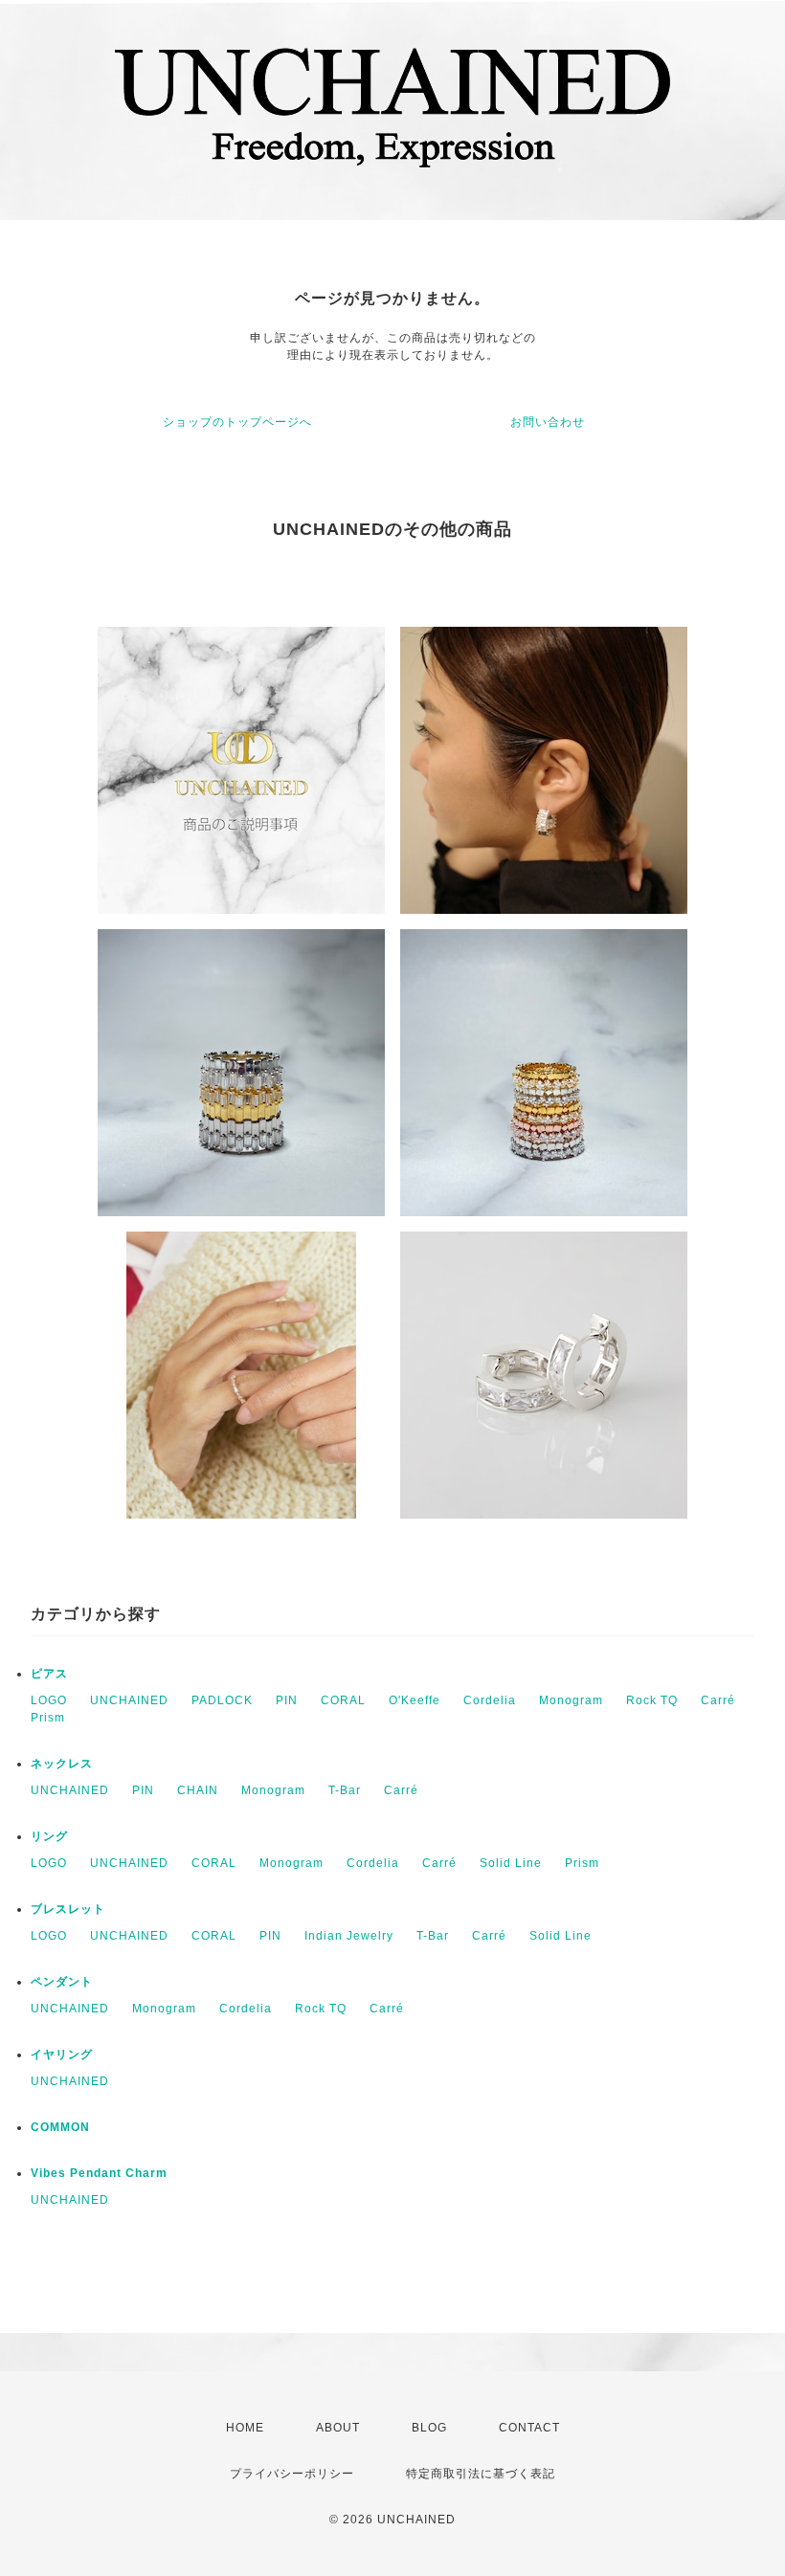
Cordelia (490, 1700)
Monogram (571, 1700)
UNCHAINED (129, 1700)
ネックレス (62, 1764)
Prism (48, 1718)
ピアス (49, 1674)
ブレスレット (68, 1909)
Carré (718, 1700)
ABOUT (338, 2428)
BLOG (429, 2428)
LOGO (49, 1700)
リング (49, 1836)
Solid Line (511, 1863)
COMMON (60, 2127)
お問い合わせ (548, 422)
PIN (287, 1700)
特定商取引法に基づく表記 (481, 2474)
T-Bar (345, 1790)
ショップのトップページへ (237, 422)
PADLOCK (222, 1700)
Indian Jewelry (349, 1936)
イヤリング (62, 2054)
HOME (245, 2428)
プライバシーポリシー (292, 2474)
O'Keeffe (415, 1700)
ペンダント (62, 1982)
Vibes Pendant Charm (99, 2173)
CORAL (343, 1700)
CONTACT (529, 2428)
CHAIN (198, 1790)
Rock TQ (652, 1700)
